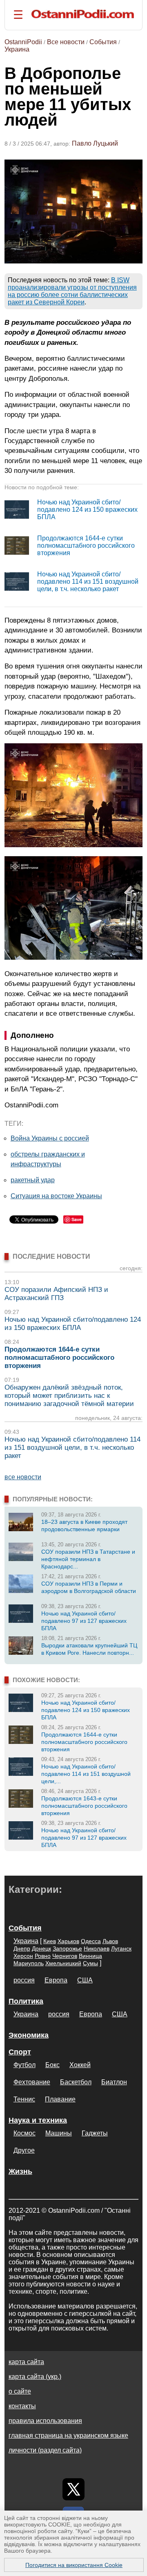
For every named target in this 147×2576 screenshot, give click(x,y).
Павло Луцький (95, 143)
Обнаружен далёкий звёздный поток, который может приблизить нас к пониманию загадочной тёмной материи (69, 1396)
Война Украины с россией (50, 1138)
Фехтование (32, 2082)
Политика (26, 2001)
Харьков (68, 1941)
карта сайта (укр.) (35, 2377)
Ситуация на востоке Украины (56, 1196)
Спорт (20, 2052)
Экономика (29, 2035)
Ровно (43, 1956)
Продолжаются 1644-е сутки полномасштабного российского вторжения (86, 546)
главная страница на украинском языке (68, 2435)
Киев (50, 1941)
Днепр (22, 1948)
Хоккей (80, 2065)
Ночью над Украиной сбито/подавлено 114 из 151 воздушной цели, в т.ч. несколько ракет (88, 582)
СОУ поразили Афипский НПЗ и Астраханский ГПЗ (56, 1294)
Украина (17, 49)
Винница (90, 1956)
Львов (110, 1941)
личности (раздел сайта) (45, 2450)
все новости (23, 1477)
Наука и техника (38, 2120)
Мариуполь (29, 1963)
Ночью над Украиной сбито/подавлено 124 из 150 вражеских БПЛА (87, 510)
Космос (24, 2133)
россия (24, 1980)
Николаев (97, 1948)
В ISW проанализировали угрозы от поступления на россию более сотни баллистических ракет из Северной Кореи (72, 291)
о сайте (20, 2391)
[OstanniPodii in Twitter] (73, 2489)
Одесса (91, 1941)
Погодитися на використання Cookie (74, 2565)
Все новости (66, 42)
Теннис (24, 2099)
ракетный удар (33, 1180)
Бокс (52, 2065)
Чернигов (65, 1956)
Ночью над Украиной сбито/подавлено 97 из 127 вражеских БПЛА (84, 1621)
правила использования (45, 2421)
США (85, 1980)
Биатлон (114, 2082)
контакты (22, 2406)
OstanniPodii (23, 42)
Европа (56, 1980)
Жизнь (20, 2171)
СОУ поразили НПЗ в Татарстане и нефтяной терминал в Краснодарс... (88, 1559)
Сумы (90, 1963)
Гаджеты (95, 2133)
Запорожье (67, 1948)
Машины (59, 2133)
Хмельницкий (63, 1963)
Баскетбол (76, 2082)
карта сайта (26, 2362)
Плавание (60, 2099)
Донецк (41, 1948)
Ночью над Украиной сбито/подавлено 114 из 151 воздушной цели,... (86, 1774)
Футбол (24, 2065)
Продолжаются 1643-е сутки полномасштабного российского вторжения (84, 1806)
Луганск (121, 1948)
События (103, 42)
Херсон (23, 1956)
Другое (24, 2150)
